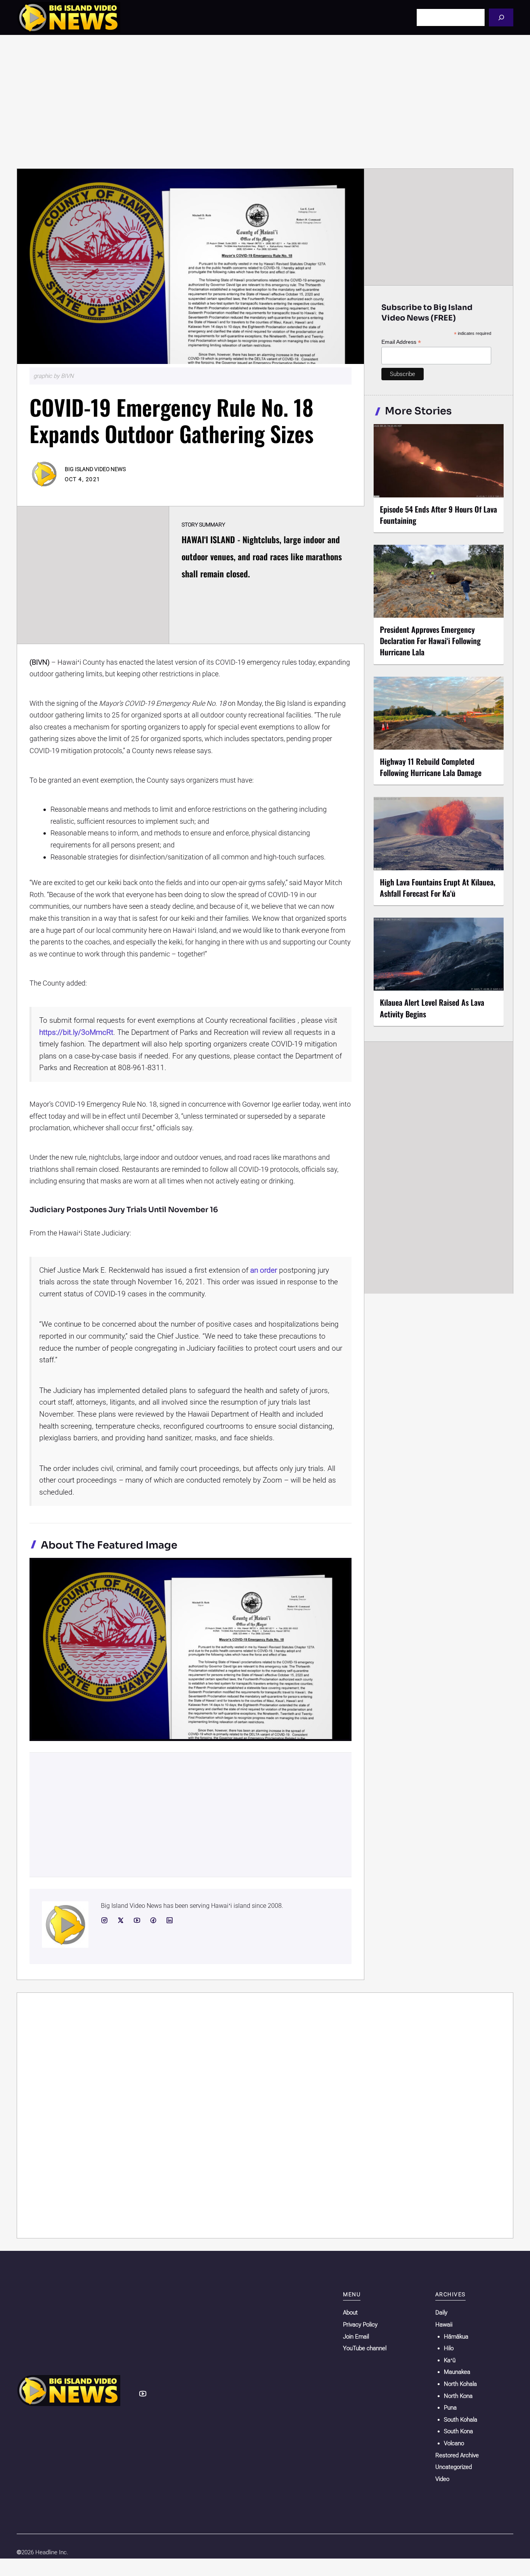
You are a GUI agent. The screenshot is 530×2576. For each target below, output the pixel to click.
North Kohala (460, 2384)
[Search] (501, 17)
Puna (450, 2408)
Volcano (454, 2443)
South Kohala (461, 2420)
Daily (441, 2313)
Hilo (449, 2348)
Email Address (401, 342)
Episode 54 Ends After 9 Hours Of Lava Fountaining (438, 515)
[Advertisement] (265, 102)
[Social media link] (104, 1920)
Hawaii (444, 2325)
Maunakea (457, 2372)
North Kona (458, 2396)
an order (264, 1270)
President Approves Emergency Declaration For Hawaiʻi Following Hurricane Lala (430, 641)
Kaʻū (450, 2360)
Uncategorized (454, 2467)
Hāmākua (456, 2337)
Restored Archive (457, 2455)
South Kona (458, 2431)
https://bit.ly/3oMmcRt (76, 1032)
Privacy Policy (360, 2325)
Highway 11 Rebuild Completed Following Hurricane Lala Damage (431, 767)
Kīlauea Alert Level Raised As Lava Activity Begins (432, 1008)
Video (442, 2479)
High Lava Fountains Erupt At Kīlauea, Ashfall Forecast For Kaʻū (438, 888)
